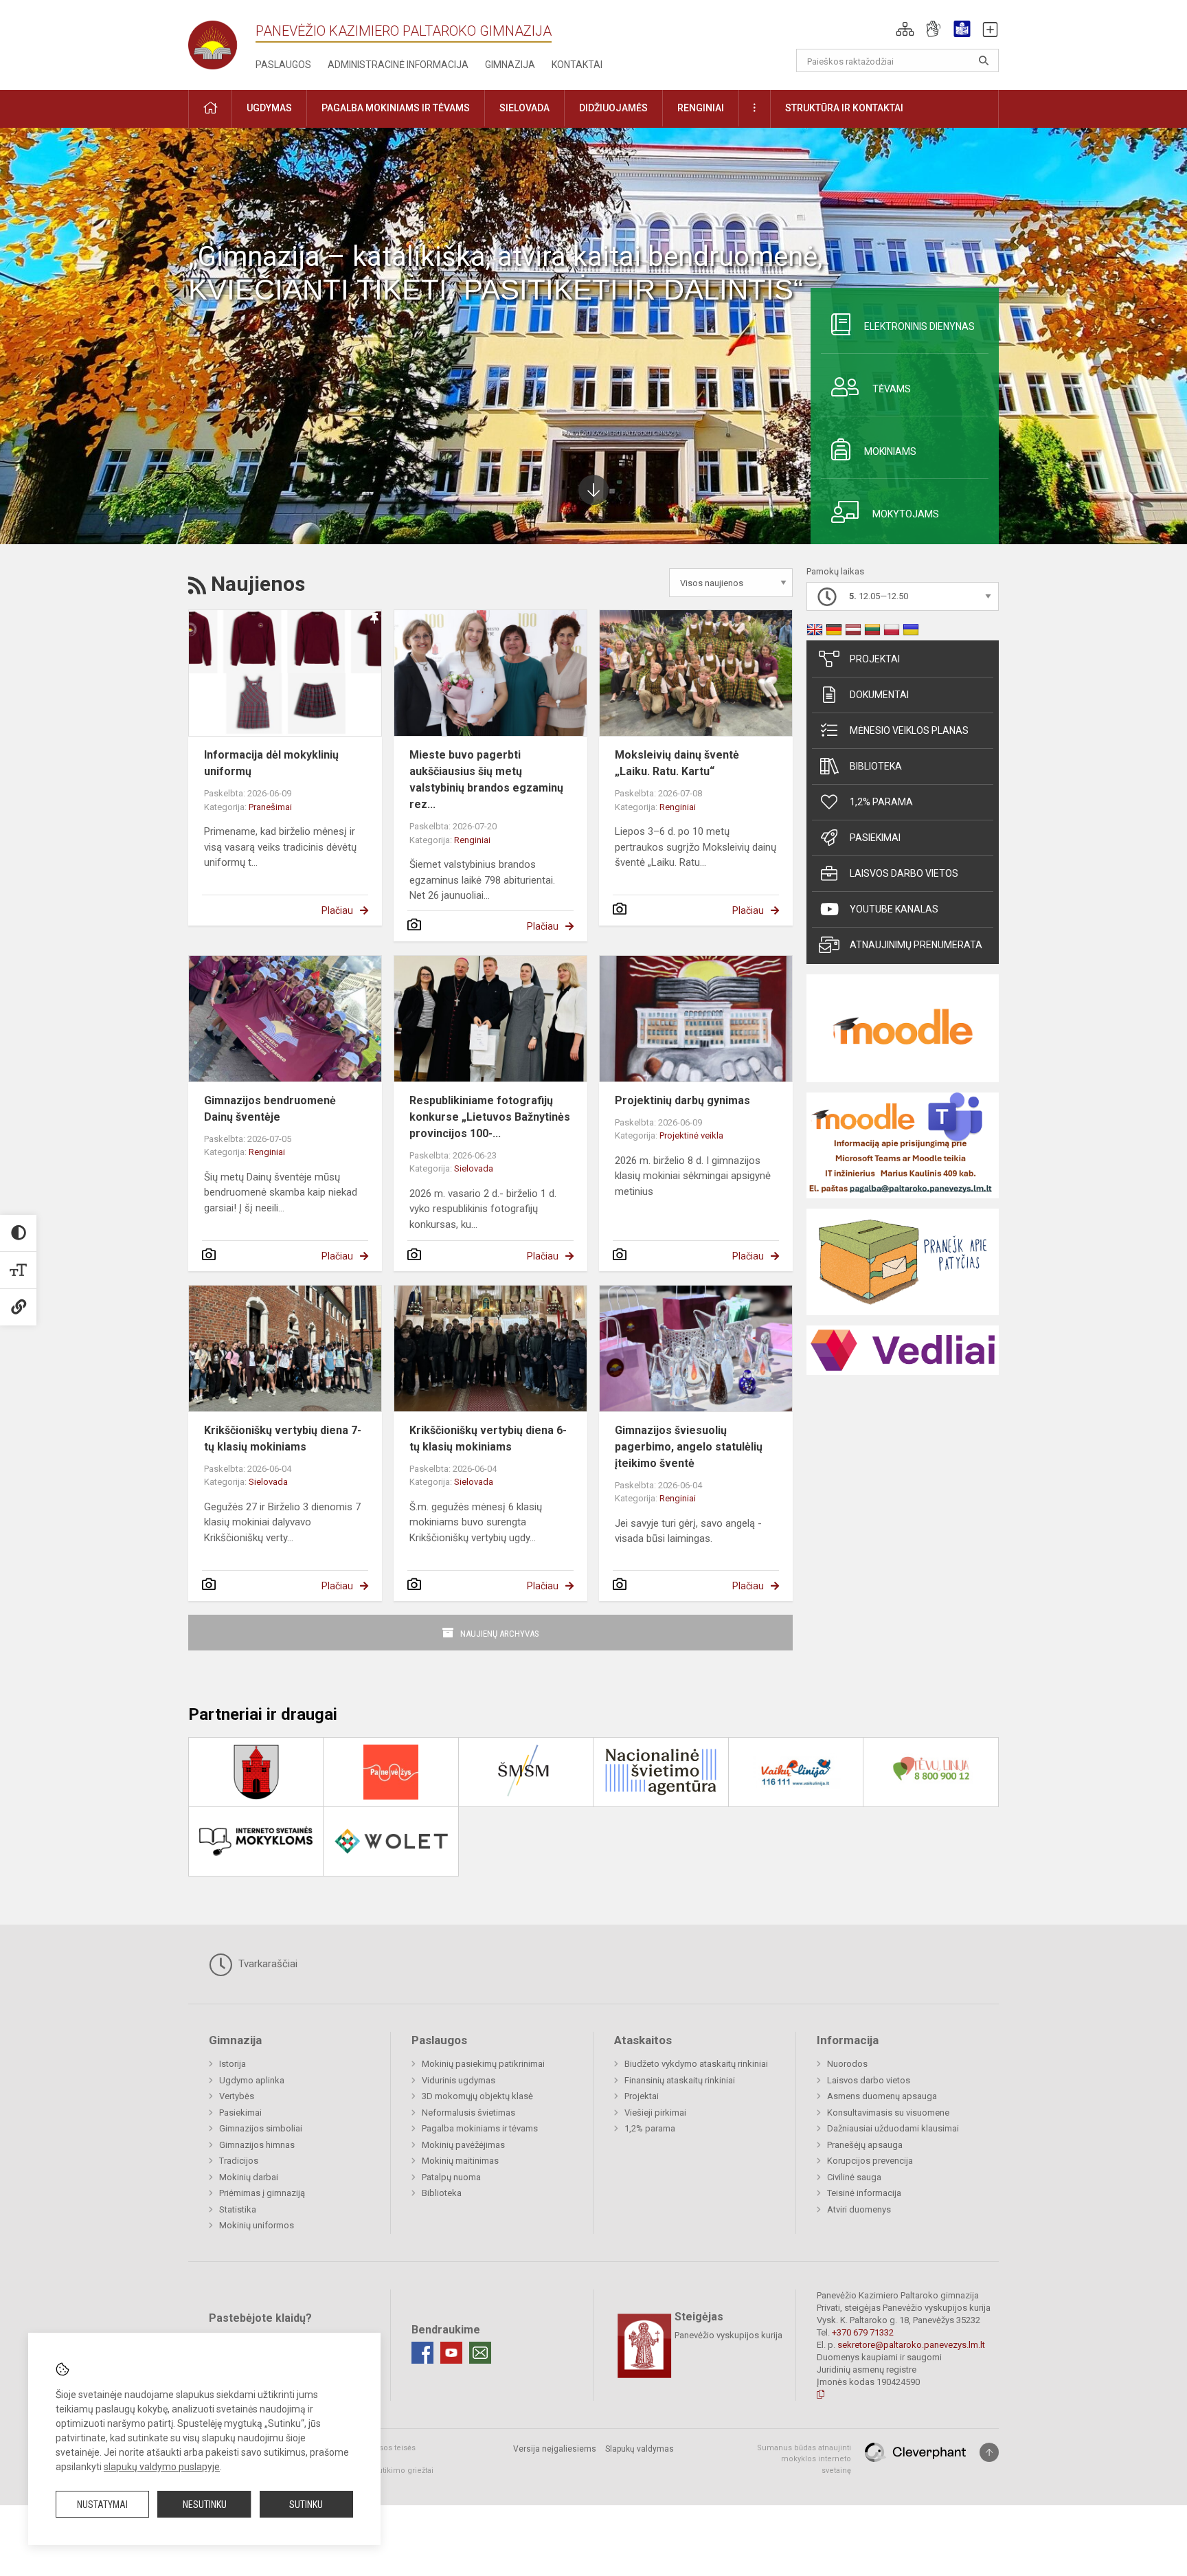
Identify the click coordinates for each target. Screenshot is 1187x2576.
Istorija (233, 2064)
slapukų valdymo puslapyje (162, 2467)
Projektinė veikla (691, 1135)
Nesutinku (205, 2505)
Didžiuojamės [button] (613, 108)
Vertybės (237, 2096)
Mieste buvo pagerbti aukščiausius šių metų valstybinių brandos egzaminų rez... (486, 780)
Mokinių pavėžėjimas (463, 2145)
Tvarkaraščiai (267, 1964)
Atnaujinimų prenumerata (916, 945)
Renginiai (472, 840)
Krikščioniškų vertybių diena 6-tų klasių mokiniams (488, 1438)
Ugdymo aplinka (252, 2080)
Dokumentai (879, 695)
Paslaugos (283, 65)
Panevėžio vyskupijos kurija (728, 2335)
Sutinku (306, 2505)
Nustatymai (102, 2505)
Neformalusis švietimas (468, 2113)
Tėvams (892, 389)
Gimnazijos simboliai (261, 2128)
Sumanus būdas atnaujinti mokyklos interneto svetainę (804, 2459)
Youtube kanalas (894, 909)
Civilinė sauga (854, 2177)
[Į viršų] (989, 2452)
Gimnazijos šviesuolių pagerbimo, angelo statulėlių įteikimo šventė (689, 1447)
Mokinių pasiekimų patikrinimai (483, 2064)
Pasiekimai (875, 838)
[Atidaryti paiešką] (984, 60)
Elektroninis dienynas (919, 326)
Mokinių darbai (249, 2177)
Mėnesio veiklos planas (909, 730)
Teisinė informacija (864, 2193)
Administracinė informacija (398, 65)
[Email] (480, 2353)
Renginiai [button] (701, 108)
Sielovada (474, 1168)
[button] (905, 29)
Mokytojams (906, 514)
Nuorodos (847, 2064)
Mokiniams (890, 451)
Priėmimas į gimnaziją (262, 2193)
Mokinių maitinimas (460, 2161)
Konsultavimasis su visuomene (888, 2113)
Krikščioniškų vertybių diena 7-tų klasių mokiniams (283, 1438)
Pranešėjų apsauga (865, 2145)
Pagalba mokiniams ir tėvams (480, 2128)
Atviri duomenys (859, 2209)
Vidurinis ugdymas (459, 2080)
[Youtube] (451, 2353)
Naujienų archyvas (500, 1634)
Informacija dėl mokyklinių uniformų (271, 763)
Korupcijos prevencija (870, 2161)
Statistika (238, 2209)
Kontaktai (577, 65)
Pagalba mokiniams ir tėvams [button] (396, 108)
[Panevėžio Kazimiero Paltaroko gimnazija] (222, 41)
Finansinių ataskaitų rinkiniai (680, 2080)
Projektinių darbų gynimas (682, 1100)
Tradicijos (239, 2161)
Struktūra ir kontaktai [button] (844, 108)
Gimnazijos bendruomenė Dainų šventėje (270, 1109)
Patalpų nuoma (451, 2177)
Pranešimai (270, 807)
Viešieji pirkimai (655, 2113)
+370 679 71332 (863, 2332)
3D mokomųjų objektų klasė (477, 2096)
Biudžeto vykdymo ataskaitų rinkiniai (696, 2064)
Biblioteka (876, 766)
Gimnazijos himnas (257, 2145)
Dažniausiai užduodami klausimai (893, 2128)
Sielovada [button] (524, 108)
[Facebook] (422, 2353)
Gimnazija (510, 65)
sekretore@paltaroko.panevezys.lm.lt (911, 2345)
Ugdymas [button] (269, 108)
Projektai (875, 659)
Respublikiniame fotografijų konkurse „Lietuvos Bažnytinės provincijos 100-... (490, 1117)
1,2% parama (881, 802)
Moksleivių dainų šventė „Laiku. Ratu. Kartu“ (677, 763)
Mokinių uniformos (257, 2225)
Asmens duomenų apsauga (882, 2096)
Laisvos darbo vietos (904, 873)
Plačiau (337, 910)
